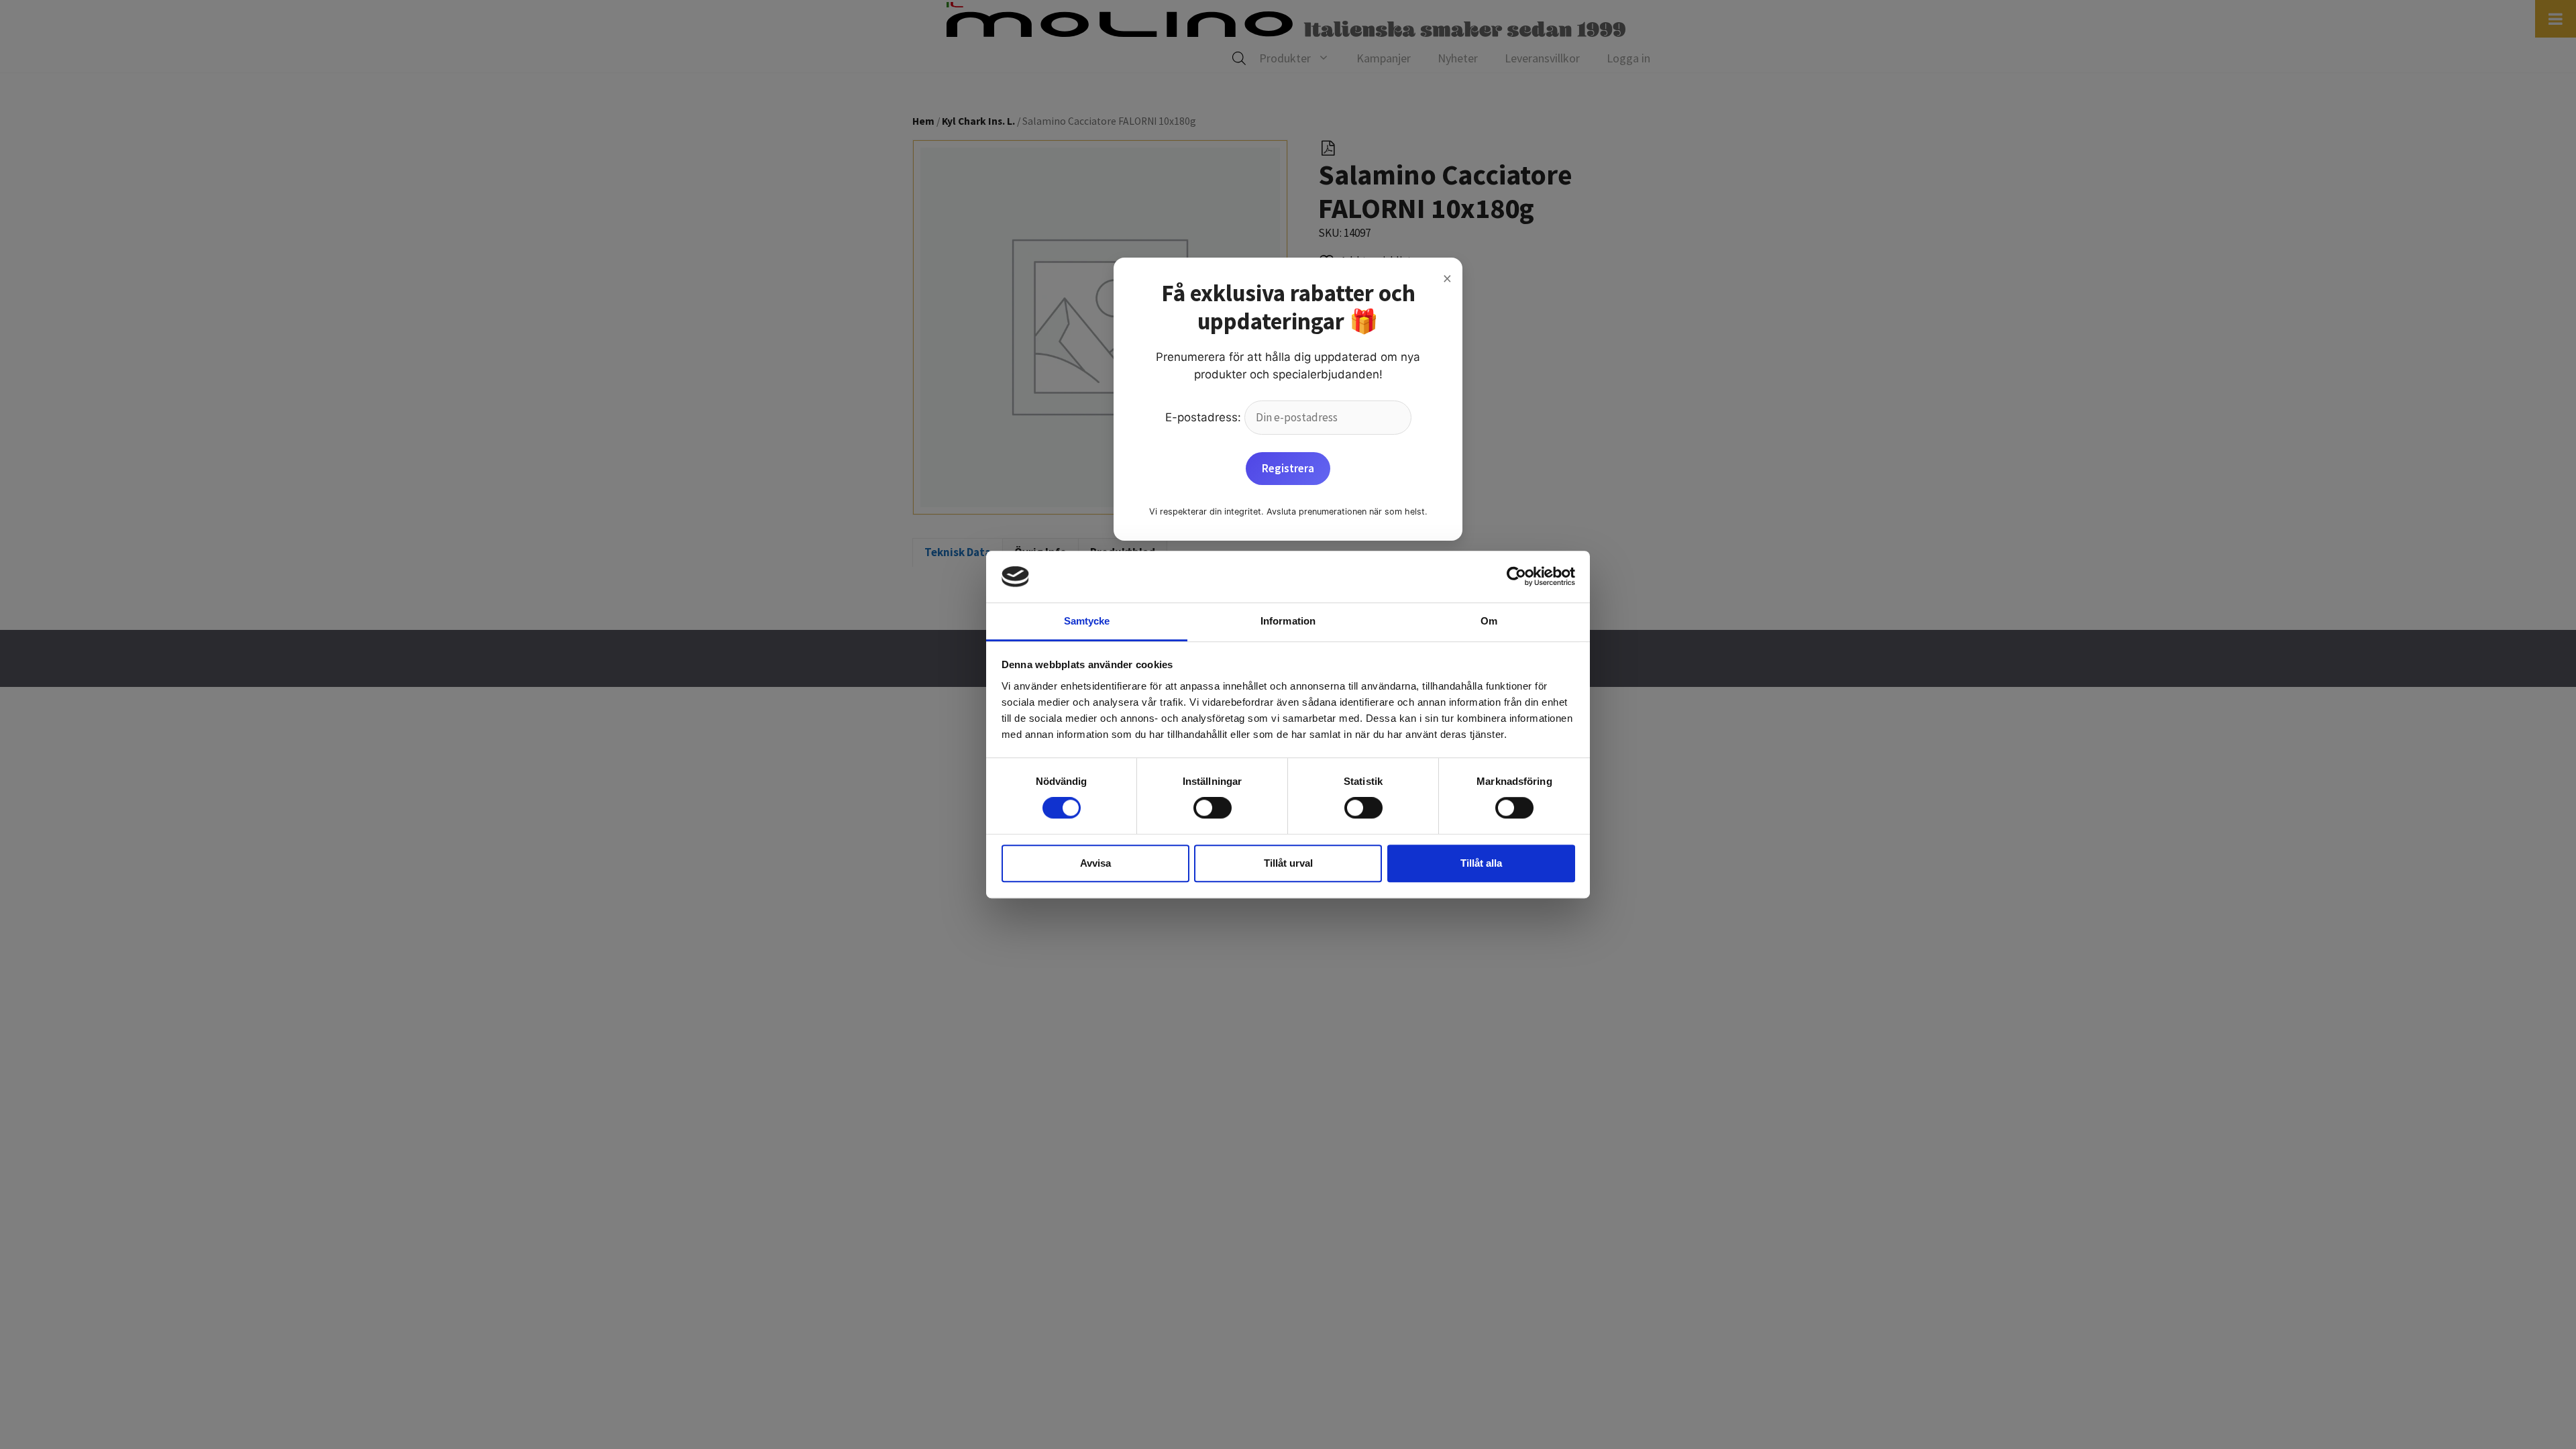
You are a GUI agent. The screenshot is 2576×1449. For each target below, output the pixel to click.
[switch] (1213, 808)
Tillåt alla (1481, 863)
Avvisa (1095, 863)
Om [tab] (1489, 621)
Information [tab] (1288, 621)
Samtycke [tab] (1087, 621)
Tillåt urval (1288, 863)
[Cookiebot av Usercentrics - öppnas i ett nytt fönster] (1516, 577)
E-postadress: (1205, 417)
